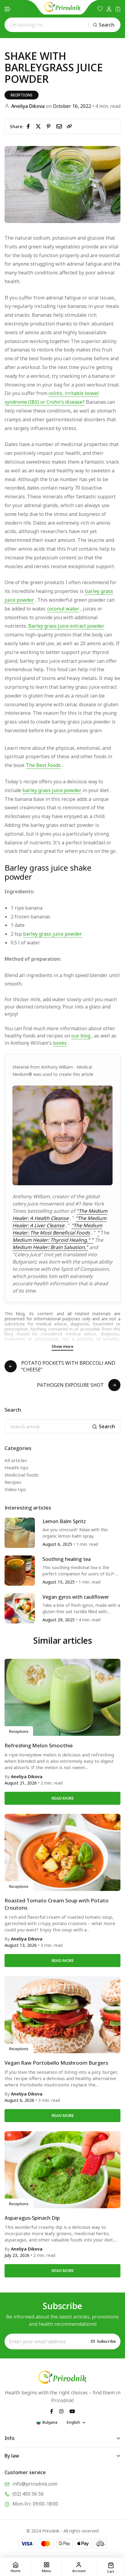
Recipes (13, 1482)
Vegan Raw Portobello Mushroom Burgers (56, 2063)
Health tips (17, 1468)
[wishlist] (100, 9)
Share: (17, 126)
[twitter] (39, 126)
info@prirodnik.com (35, 2484)
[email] (60, 126)
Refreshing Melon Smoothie (39, 1745)
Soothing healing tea (67, 1559)
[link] (69, 126)
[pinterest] (50, 126)
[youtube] (72, 2411)
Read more (63, 1798)
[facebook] (29, 126)
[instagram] (61, 2411)
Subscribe (106, 2341)
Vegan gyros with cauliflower (76, 1597)
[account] (109, 9)
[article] (20, 1532)
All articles (16, 1460)
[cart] (118, 9)
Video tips (15, 1489)
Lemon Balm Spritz (64, 1521)
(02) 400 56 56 (28, 2494)
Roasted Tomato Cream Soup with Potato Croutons (57, 1904)
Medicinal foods (22, 1475)
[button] (8, 9)
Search (107, 25)
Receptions (22, 95)
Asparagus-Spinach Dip (32, 2218)
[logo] (62, 7)
